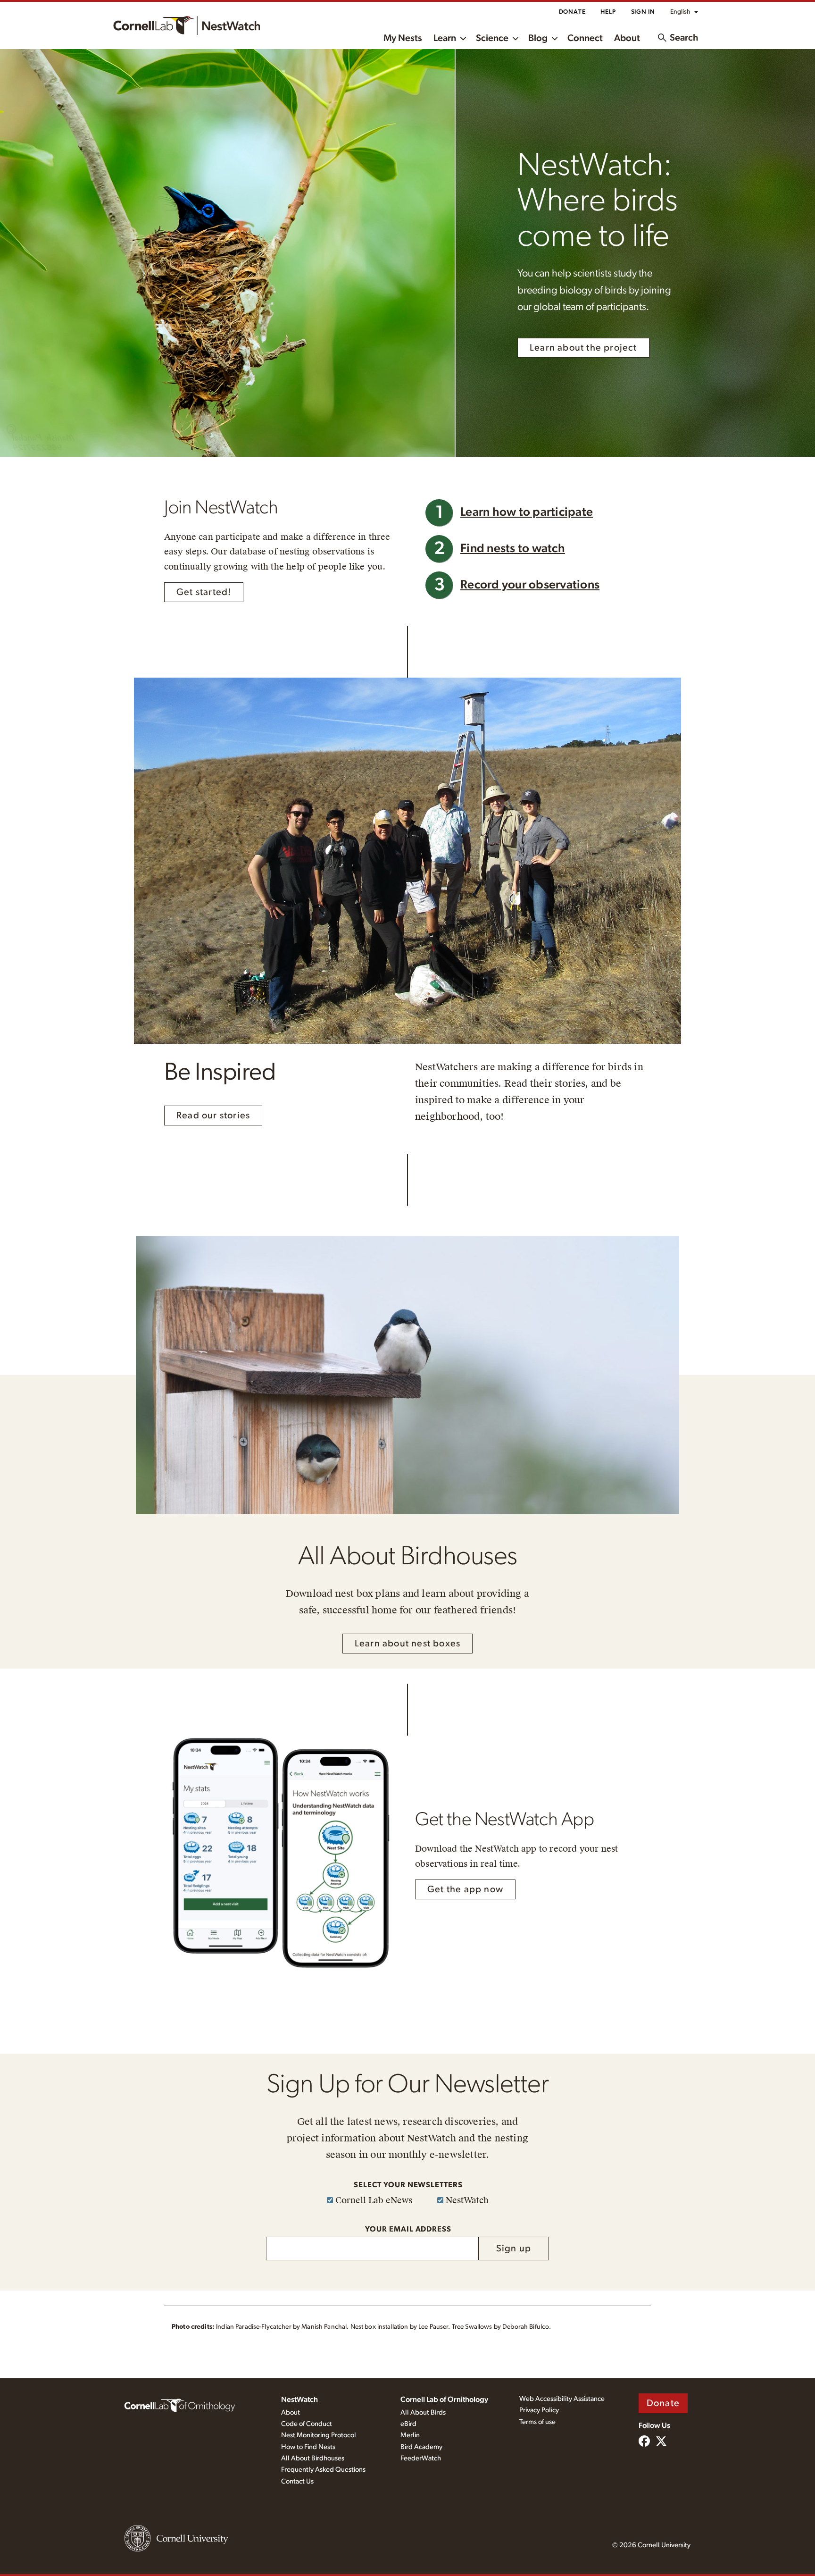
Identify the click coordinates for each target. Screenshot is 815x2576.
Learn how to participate (527, 512)
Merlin (410, 2435)
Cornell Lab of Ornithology (444, 2400)
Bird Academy (421, 2447)
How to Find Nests (308, 2447)
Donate (572, 12)
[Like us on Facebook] (644, 2442)
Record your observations (530, 585)
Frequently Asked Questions (323, 2470)
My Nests (403, 38)
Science (492, 38)
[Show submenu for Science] (516, 38)
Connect (585, 38)
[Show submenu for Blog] (555, 38)
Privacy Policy (539, 2410)
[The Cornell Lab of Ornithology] (180, 2405)
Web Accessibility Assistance (562, 2399)
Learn (445, 38)
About (627, 38)
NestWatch (299, 2400)
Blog (538, 38)
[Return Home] (187, 25)
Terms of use (537, 2422)
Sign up (514, 2249)
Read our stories (213, 1116)
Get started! (204, 592)
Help (608, 12)
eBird (408, 2424)
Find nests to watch (513, 549)
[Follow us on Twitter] (661, 2442)
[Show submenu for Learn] (463, 38)
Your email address (408, 2229)
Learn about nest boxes (407, 1644)
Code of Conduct (307, 2424)
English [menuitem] (680, 12)
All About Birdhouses (313, 2458)
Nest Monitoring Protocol (319, 2435)
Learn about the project (583, 348)
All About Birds (423, 2412)
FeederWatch (421, 2458)
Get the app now (465, 1889)
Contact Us (297, 2481)
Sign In (643, 12)
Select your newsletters (408, 2185)
